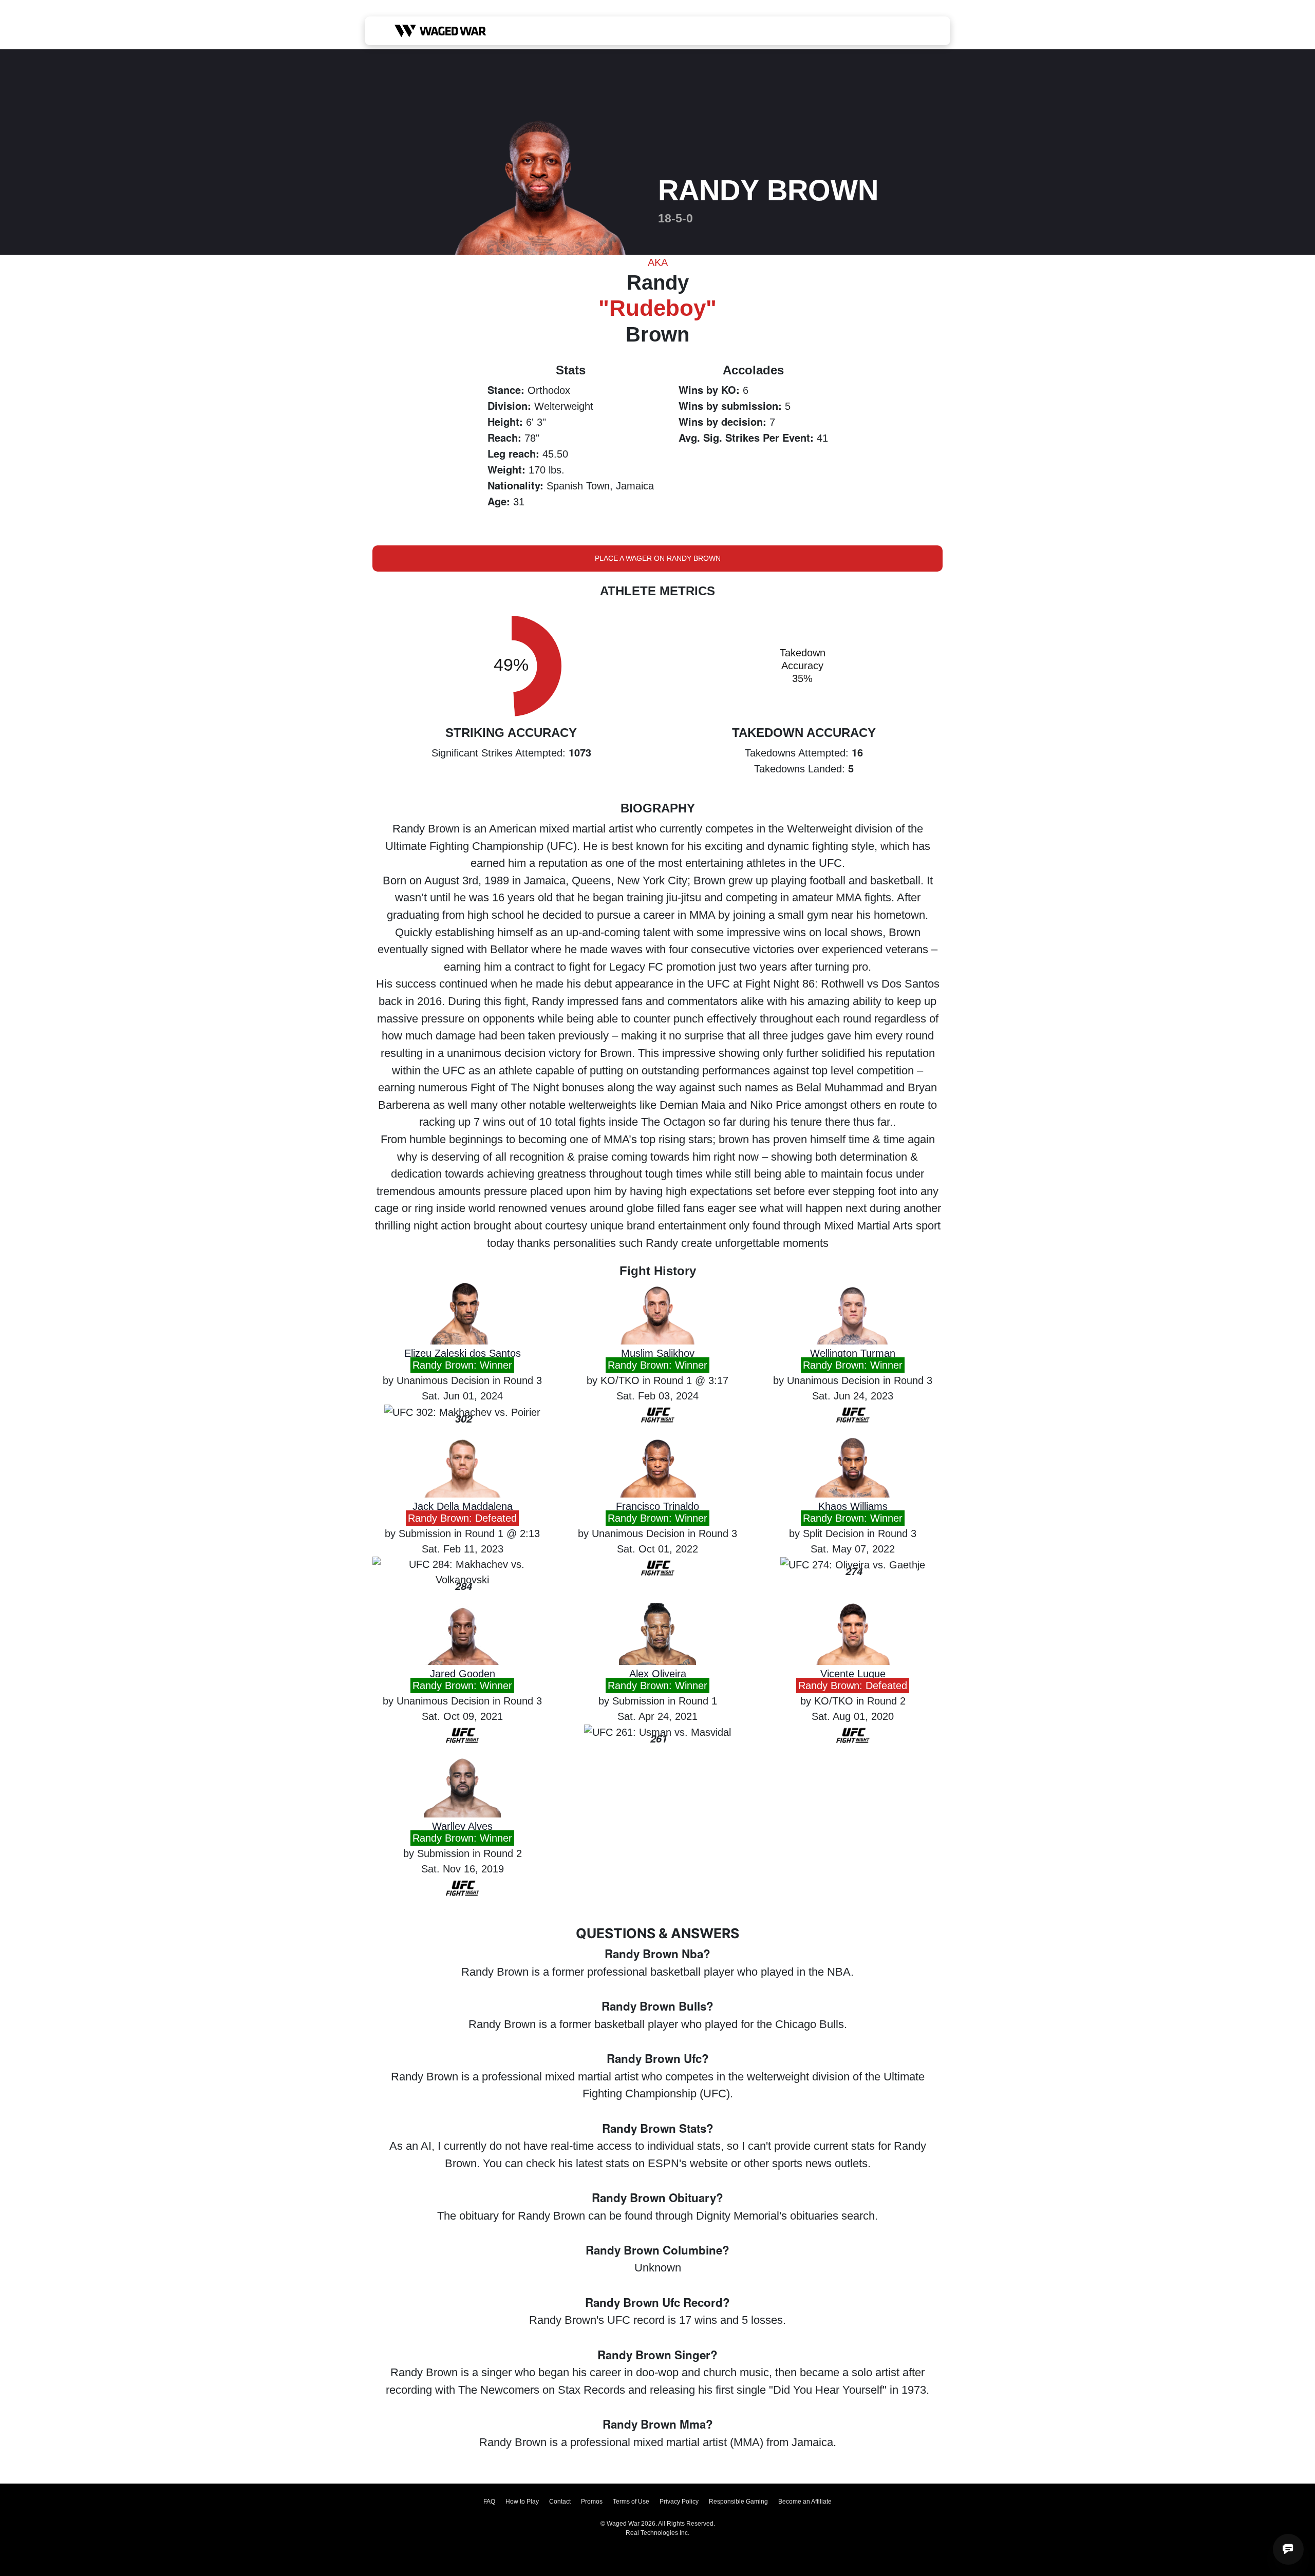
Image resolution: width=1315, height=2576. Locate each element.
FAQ (489, 2502)
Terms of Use (631, 2502)
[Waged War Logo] (440, 31)
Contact (560, 2502)
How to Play (522, 2502)
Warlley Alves (462, 1826)
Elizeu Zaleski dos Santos (463, 1353)
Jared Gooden (463, 1674)
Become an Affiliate (805, 2502)
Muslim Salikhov (658, 1353)
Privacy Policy (679, 2502)
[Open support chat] (1288, 2549)
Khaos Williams (853, 1506)
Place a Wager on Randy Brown (658, 558)
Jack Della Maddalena (463, 1506)
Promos (592, 2502)
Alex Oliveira (658, 1674)
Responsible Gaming (738, 2502)
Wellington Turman (853, 1353)
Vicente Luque (853, 1674)
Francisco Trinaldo (657, 1506)
